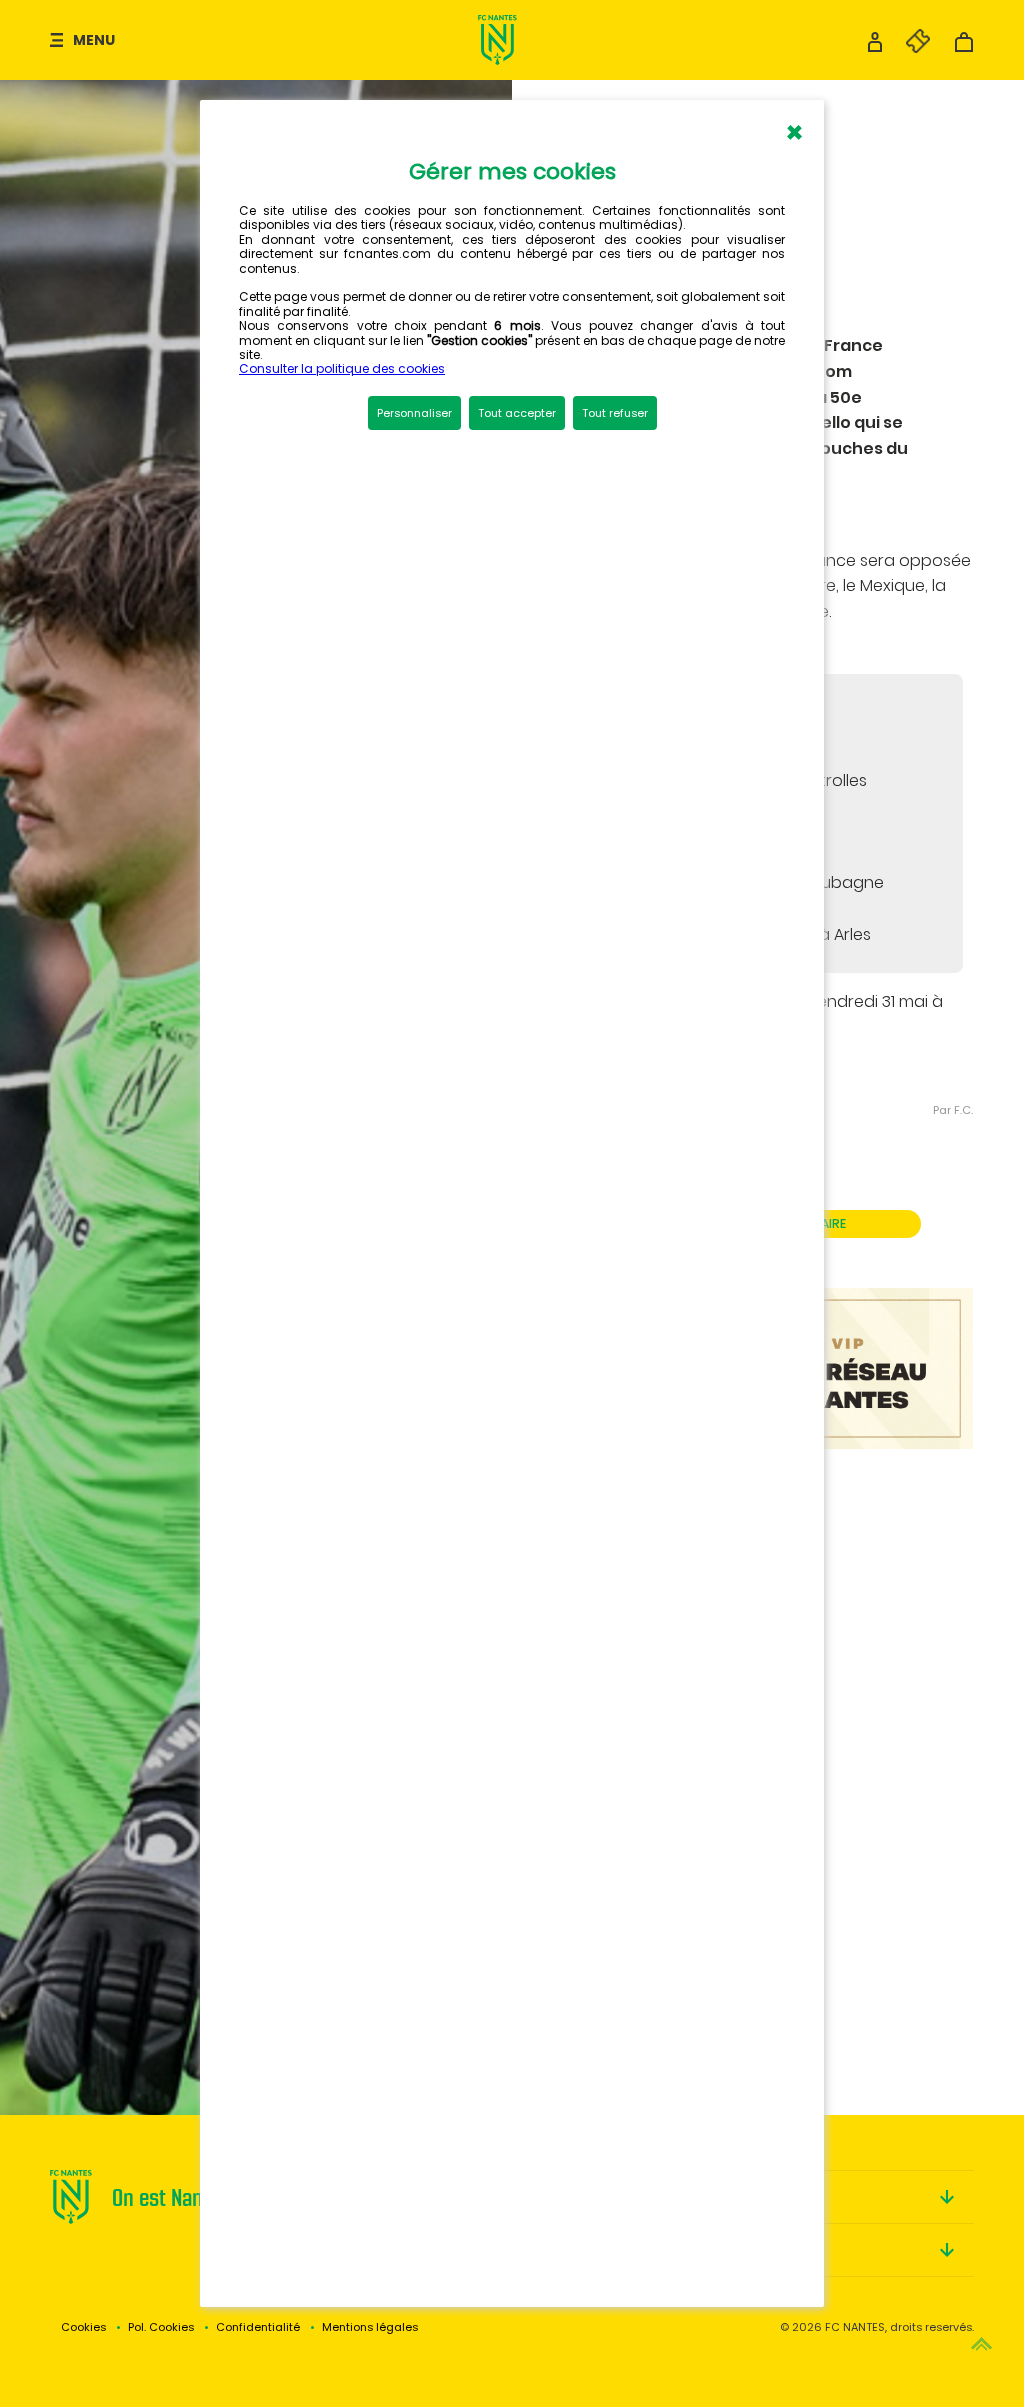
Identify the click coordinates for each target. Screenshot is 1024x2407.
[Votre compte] (875, 47)
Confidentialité (258, 2327)
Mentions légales (370, 2327)
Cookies (83, 2327)
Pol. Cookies (161, 2327)
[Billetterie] (908, 47)
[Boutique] (964, 47)
